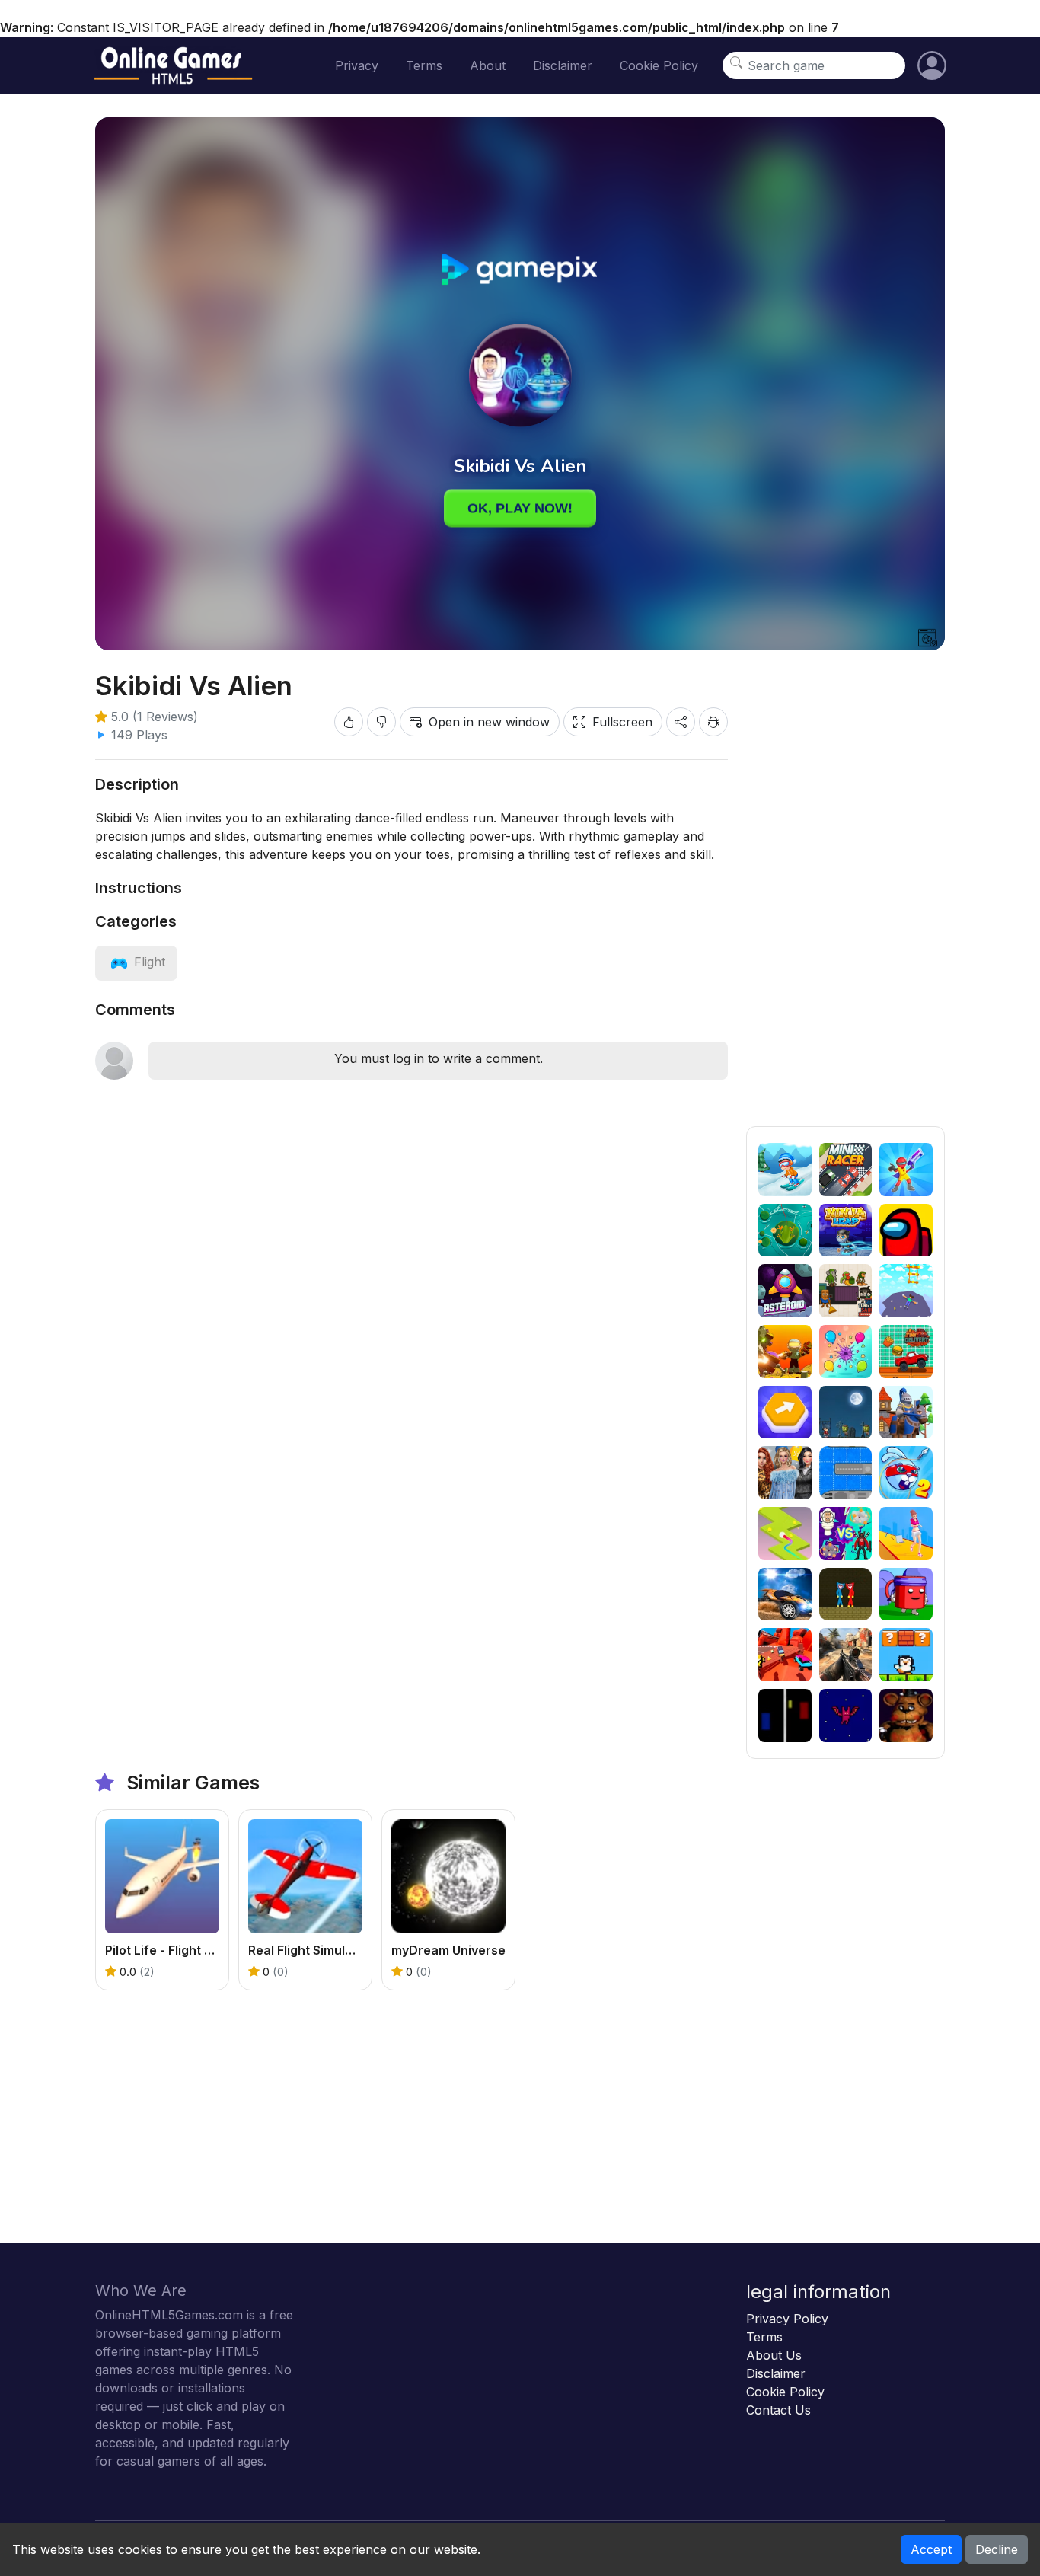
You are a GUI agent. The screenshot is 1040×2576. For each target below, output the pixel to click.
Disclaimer (563, 65)
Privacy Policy (787, 2319)
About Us (774, 2355)
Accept (931, 2549)
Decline (997, 2549)
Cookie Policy (659, 65)
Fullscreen (622, 722)
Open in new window (489, 722)
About (488, 65)
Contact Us (778, 2410)
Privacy (357, 65)
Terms (424, 65)
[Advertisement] (845, 898)
